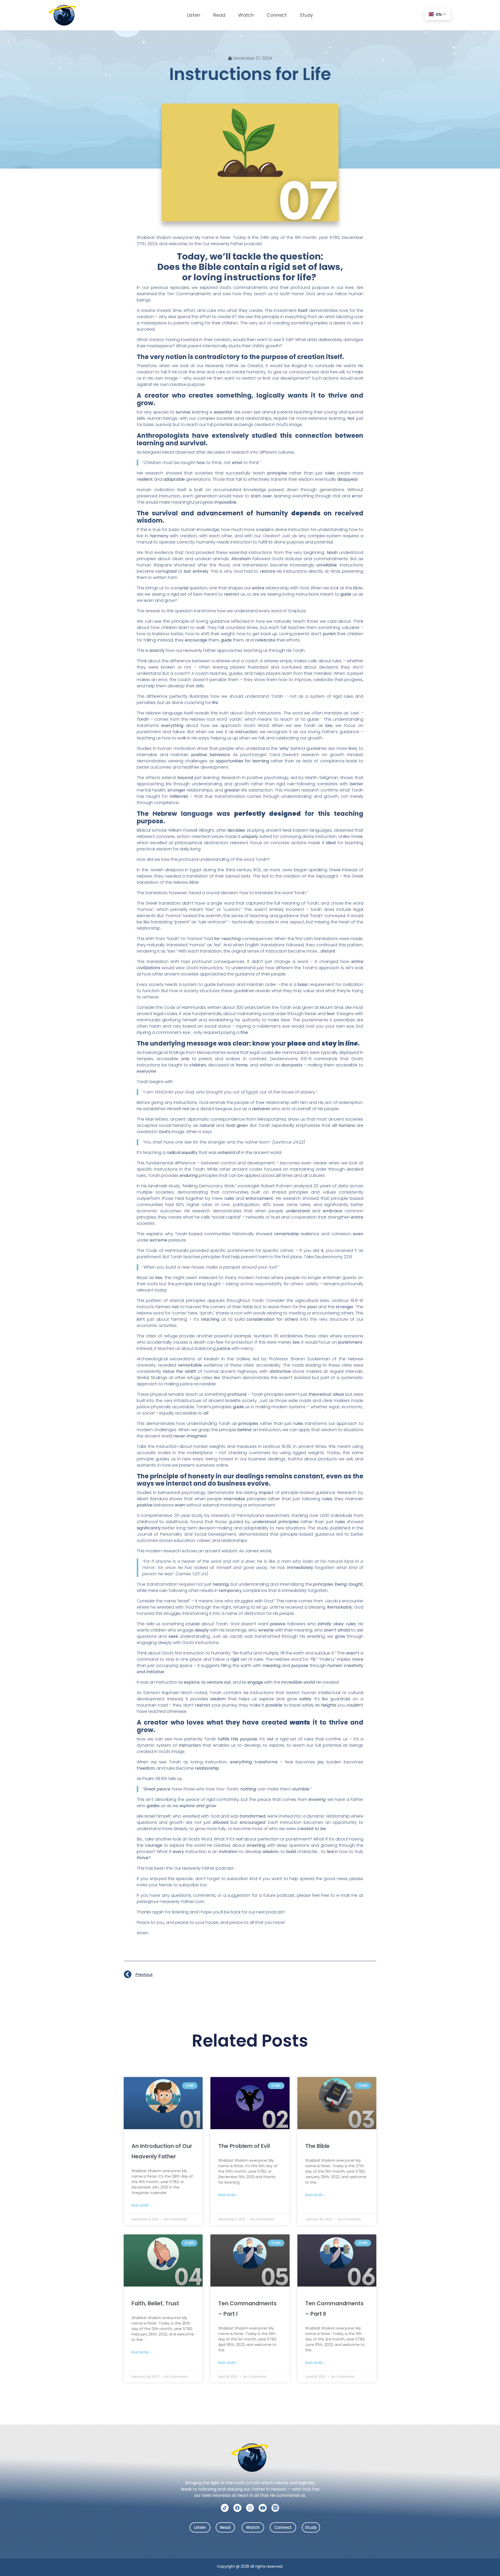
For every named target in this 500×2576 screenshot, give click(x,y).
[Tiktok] (225, 2508)
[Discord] (275, 2508)
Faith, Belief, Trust (155, 2303)
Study (306, 15)
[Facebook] (237, 2508)
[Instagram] (250, 2508)
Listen (194, 15)
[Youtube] (263, 2508)
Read (219, 15)
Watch (246, 15)
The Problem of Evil (244, 2146)
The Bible (317, 2146)
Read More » (141, 2205)
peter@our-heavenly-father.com (170, 1902)
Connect (277, 15)
